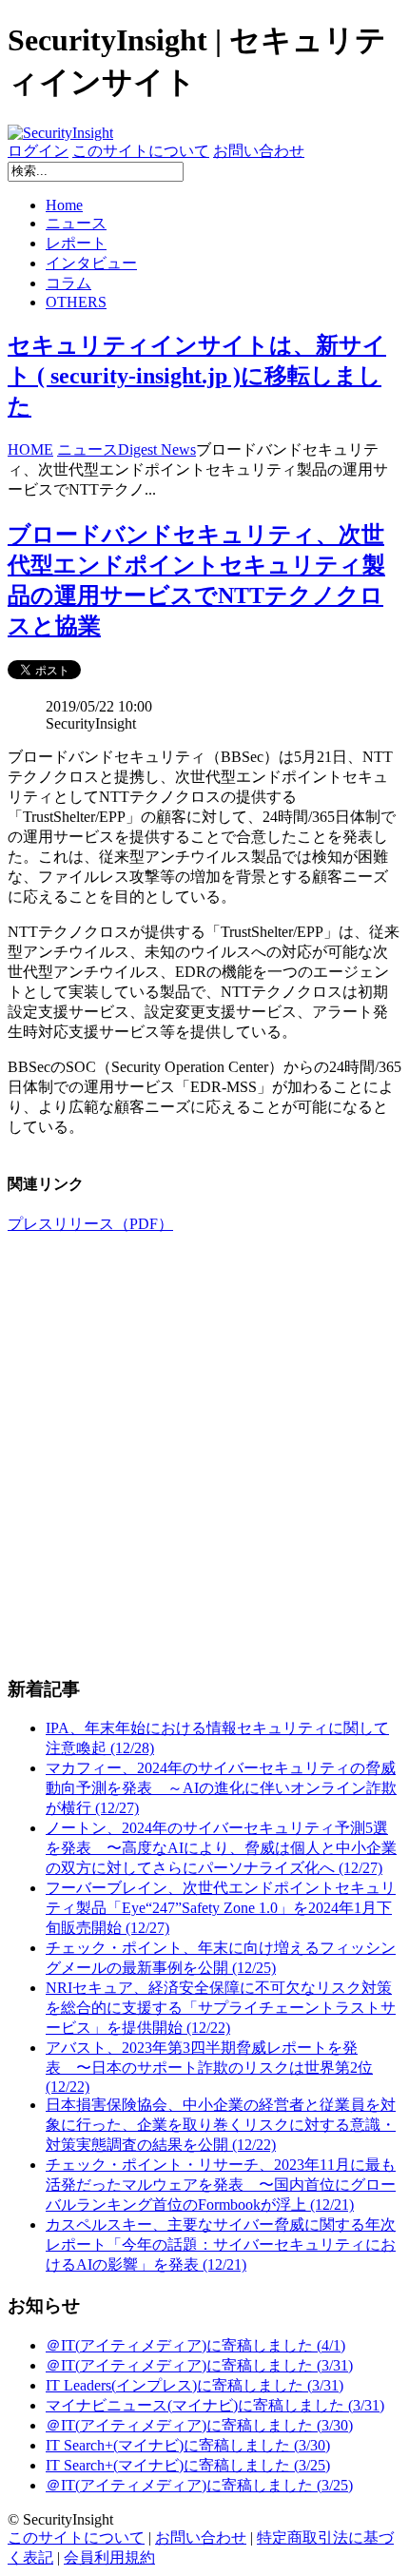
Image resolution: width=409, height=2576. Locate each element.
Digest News (157, 449)
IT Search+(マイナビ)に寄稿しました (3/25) (188, 2465)
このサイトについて (141, 151)
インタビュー (91, 263)
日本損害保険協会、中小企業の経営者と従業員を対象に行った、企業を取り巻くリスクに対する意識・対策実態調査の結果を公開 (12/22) (221, 2125)
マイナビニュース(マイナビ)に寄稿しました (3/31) (215, 2405)
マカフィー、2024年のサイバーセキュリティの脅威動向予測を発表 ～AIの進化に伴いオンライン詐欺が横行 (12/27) (221, 1788)
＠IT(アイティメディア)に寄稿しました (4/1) (195, 2345)
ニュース (76, 223)
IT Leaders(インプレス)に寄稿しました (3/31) (195, 2385)
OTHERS (76, 302)
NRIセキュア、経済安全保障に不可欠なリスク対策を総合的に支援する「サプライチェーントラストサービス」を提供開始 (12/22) (221, 2008)
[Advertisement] (204, 1454)
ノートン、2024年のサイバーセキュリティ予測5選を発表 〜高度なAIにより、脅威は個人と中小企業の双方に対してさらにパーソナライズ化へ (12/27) (221, 1848)
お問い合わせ (259, 151)
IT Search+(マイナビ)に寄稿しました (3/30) (188, 2445)
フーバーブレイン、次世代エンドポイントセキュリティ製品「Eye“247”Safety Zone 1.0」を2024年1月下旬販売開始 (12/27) (221, 1908)
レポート (76, 243)
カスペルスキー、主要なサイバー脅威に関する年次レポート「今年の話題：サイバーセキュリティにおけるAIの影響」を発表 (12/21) (221, 2244)
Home (64, 205)
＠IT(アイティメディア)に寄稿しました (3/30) (199, 2425)
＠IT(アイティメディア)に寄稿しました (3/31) (199, 2365)
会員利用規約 (109, 2557)
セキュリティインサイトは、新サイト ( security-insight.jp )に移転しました (197, 376)
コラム (68, 283)
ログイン (38, 151)
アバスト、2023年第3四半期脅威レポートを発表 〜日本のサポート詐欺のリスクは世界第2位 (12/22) (209, 2067)
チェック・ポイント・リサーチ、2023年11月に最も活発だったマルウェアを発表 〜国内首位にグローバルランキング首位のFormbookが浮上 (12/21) (221, 2185)
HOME (30, 449)
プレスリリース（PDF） (90, 1224)
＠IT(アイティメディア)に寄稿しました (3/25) (199, 2485)
